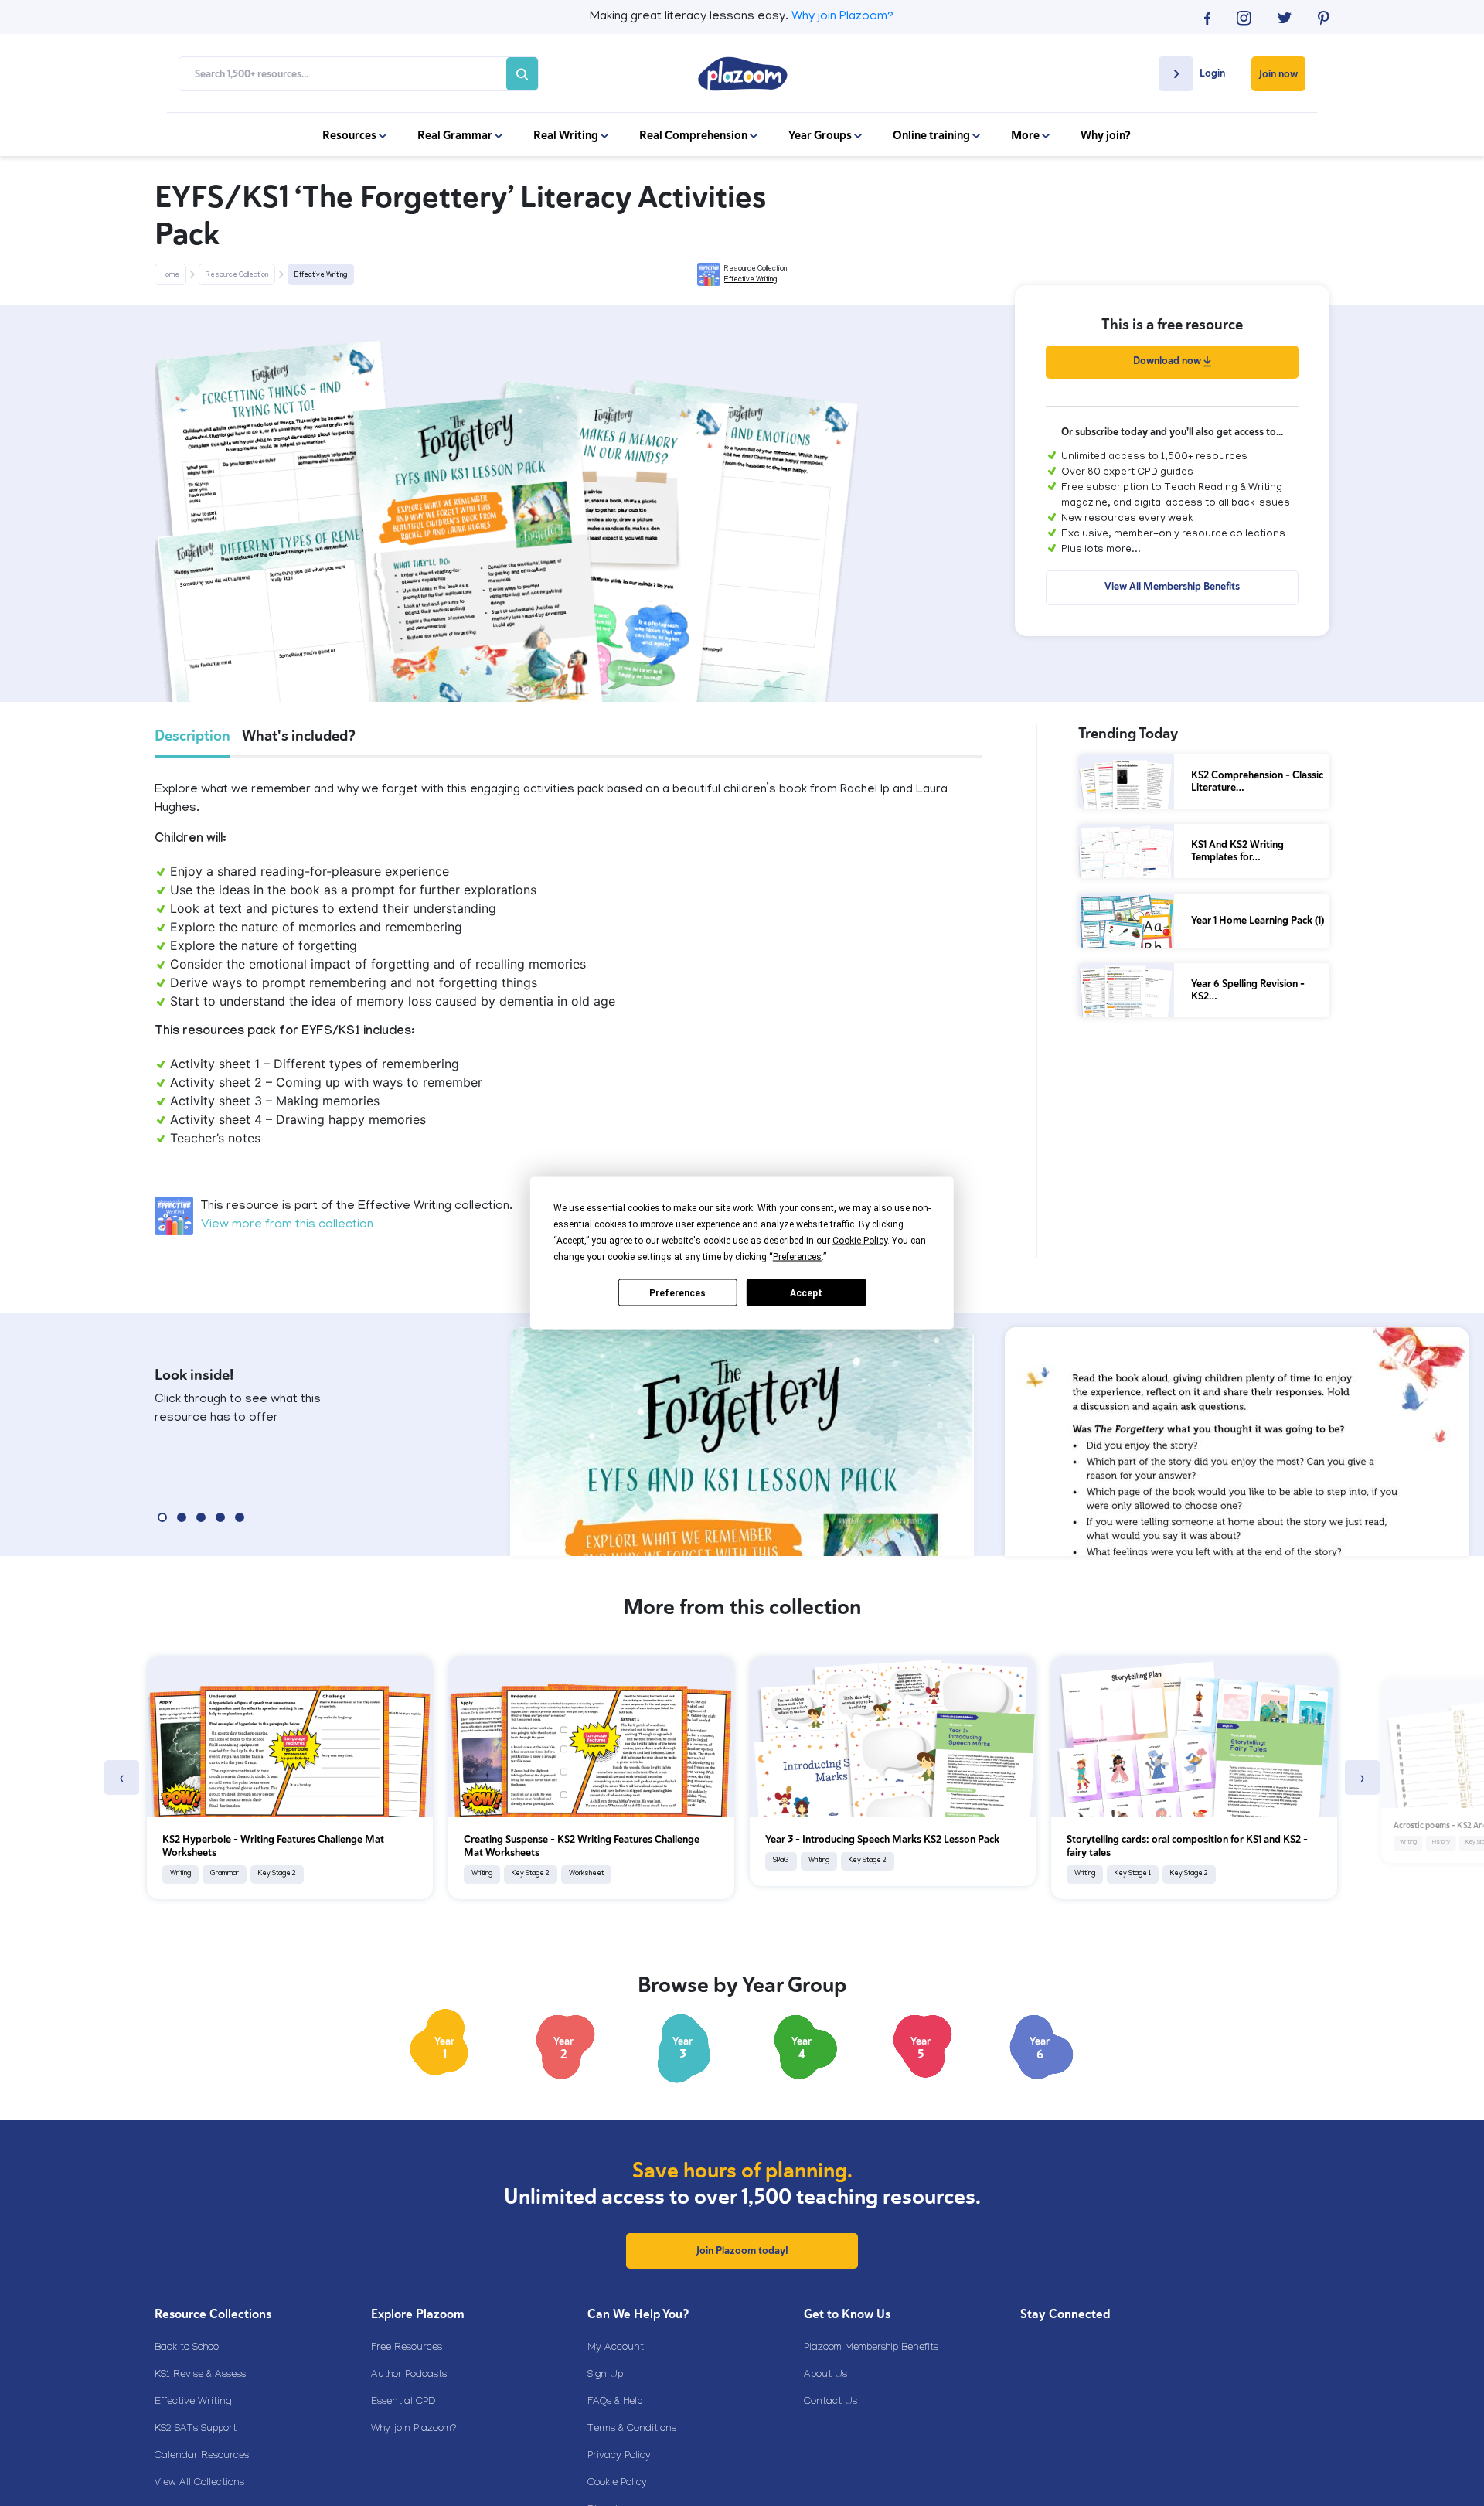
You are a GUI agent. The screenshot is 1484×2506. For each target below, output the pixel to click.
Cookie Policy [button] (860, 1241)
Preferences (677, 1292)
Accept (806, 1292)
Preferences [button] (797, 1257)
